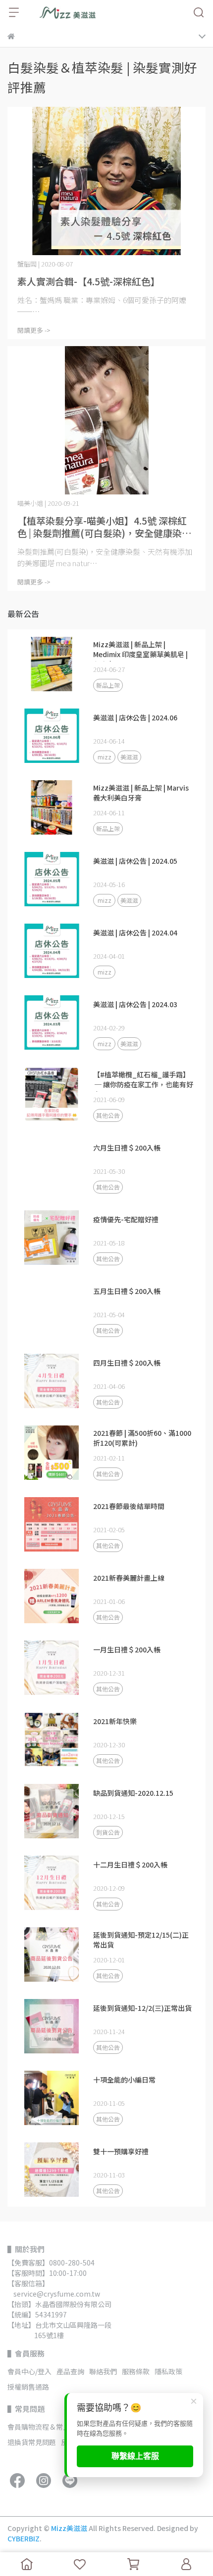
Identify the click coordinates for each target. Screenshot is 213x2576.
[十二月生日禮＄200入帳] (52, 1883)
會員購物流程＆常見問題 (46, 2427)
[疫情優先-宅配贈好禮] (52, 1238)
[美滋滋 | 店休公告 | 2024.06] (52, 736)
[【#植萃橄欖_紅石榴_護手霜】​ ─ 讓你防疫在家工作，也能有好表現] (52, 1094)
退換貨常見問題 (32, 2442)
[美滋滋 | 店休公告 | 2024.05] (52, 879)
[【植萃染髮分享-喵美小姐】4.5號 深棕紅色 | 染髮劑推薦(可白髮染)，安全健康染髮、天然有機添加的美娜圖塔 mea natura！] (106, 420)
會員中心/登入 (29, 2371)
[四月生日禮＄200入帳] (52, 1381)
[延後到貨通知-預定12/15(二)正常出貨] (52, 1954)
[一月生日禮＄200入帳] (52, 1668)
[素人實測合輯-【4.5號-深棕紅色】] (106, 181)
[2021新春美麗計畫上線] (52, 1596)
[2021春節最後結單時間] (52, 1524)
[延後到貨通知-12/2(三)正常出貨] (52, 2026)
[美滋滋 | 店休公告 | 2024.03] (52, 1022)
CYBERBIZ (24, 2538)
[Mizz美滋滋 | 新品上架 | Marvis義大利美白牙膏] (52, 807)
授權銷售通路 (28, 2387)
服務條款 (136, 2371)
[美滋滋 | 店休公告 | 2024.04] (52, 951)
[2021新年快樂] (52, 1739)
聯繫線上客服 (135, 2456)
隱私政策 (168, 2371)
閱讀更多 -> (34, 330)
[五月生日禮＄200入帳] (52, 1309)
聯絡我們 (103, 2371)
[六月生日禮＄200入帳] (52, 1166)
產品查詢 (70, 2371)
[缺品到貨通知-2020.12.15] (52, 1811)
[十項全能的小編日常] (52, 2098)
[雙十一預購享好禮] (52, 2170)
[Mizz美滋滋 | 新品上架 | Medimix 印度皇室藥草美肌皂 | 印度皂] (52, 664)
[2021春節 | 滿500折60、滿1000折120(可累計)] (52, 1453)
